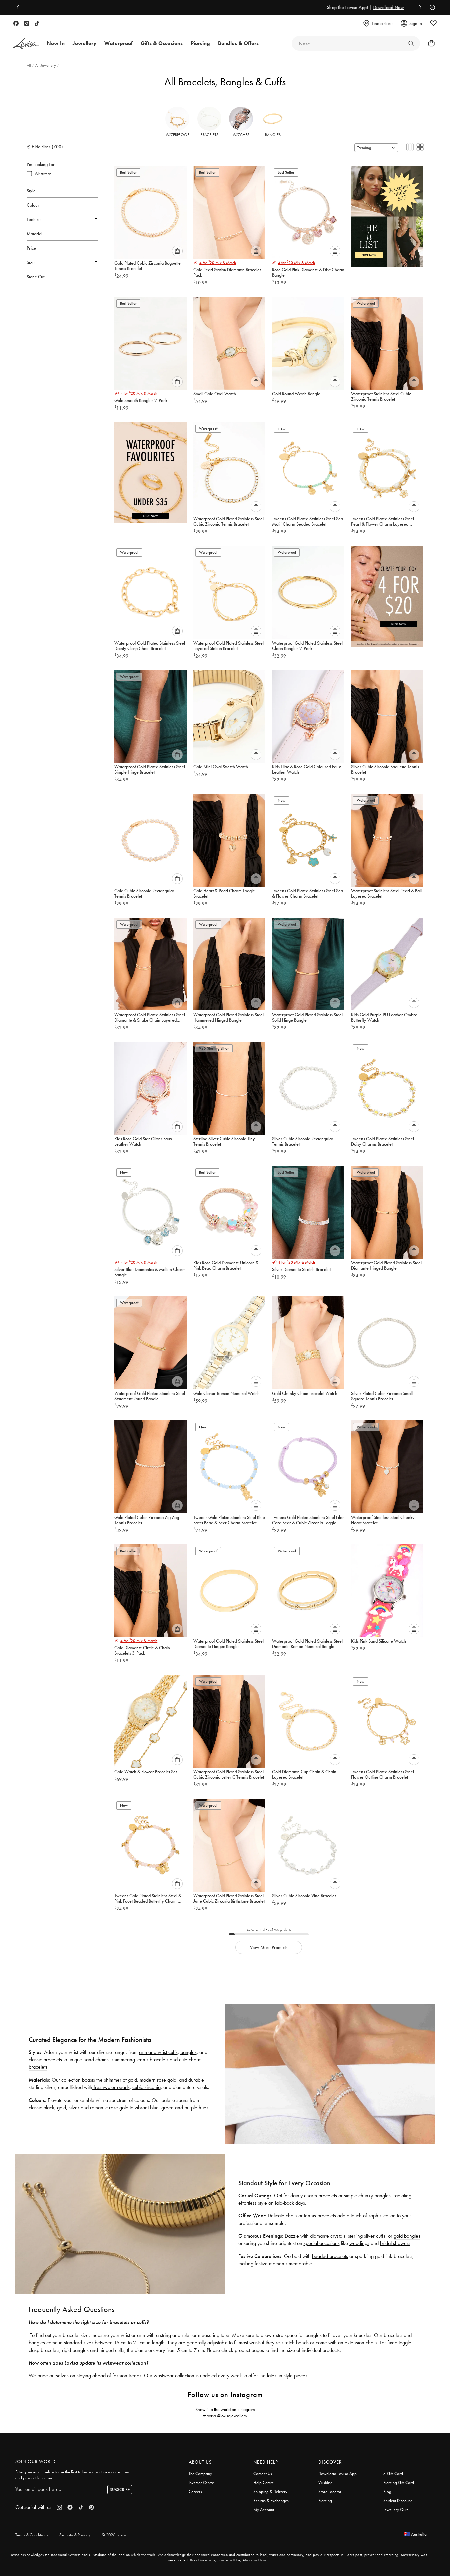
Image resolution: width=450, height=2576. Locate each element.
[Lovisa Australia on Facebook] (16, 23)
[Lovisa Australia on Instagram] (27, 23)
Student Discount (398, 2501)
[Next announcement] (419, 7)
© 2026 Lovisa (114, 2535)
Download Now (248, 7)
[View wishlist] (433, 23)
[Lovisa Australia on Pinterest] (91, 2507)
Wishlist (325, 2483)
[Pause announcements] (431, 7)
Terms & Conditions (32, 2535)
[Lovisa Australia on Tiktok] (37, 23)
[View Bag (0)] (429, 43)
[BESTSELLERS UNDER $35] (387, 214)
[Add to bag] (177, 251)
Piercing (325, 2501)
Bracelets (209, 135)
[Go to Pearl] (411, 43)
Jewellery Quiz (396, 2510)
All (29, 65)
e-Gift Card (393, 2474)
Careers (195, 2492)
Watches (241, 135)
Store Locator (330, 2492)
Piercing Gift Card (399, 2483)
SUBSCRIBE (120, 2490)
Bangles (273, 135)
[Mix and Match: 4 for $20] (387, 594)
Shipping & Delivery (270, 2492)
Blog (387, 2492)
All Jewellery (46, 65)
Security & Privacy (75, 2535)
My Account (264, 2510)
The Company (200, 2474)
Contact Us (263, 2474)
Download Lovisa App (338, 2474)
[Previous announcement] (19, 7)
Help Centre (264, 2483)
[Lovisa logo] (26, 43)
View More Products (269, 1947)
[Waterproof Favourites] (150, 470)
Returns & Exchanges (271, 2501)
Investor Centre (201, 2483)
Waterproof (177, 135)
